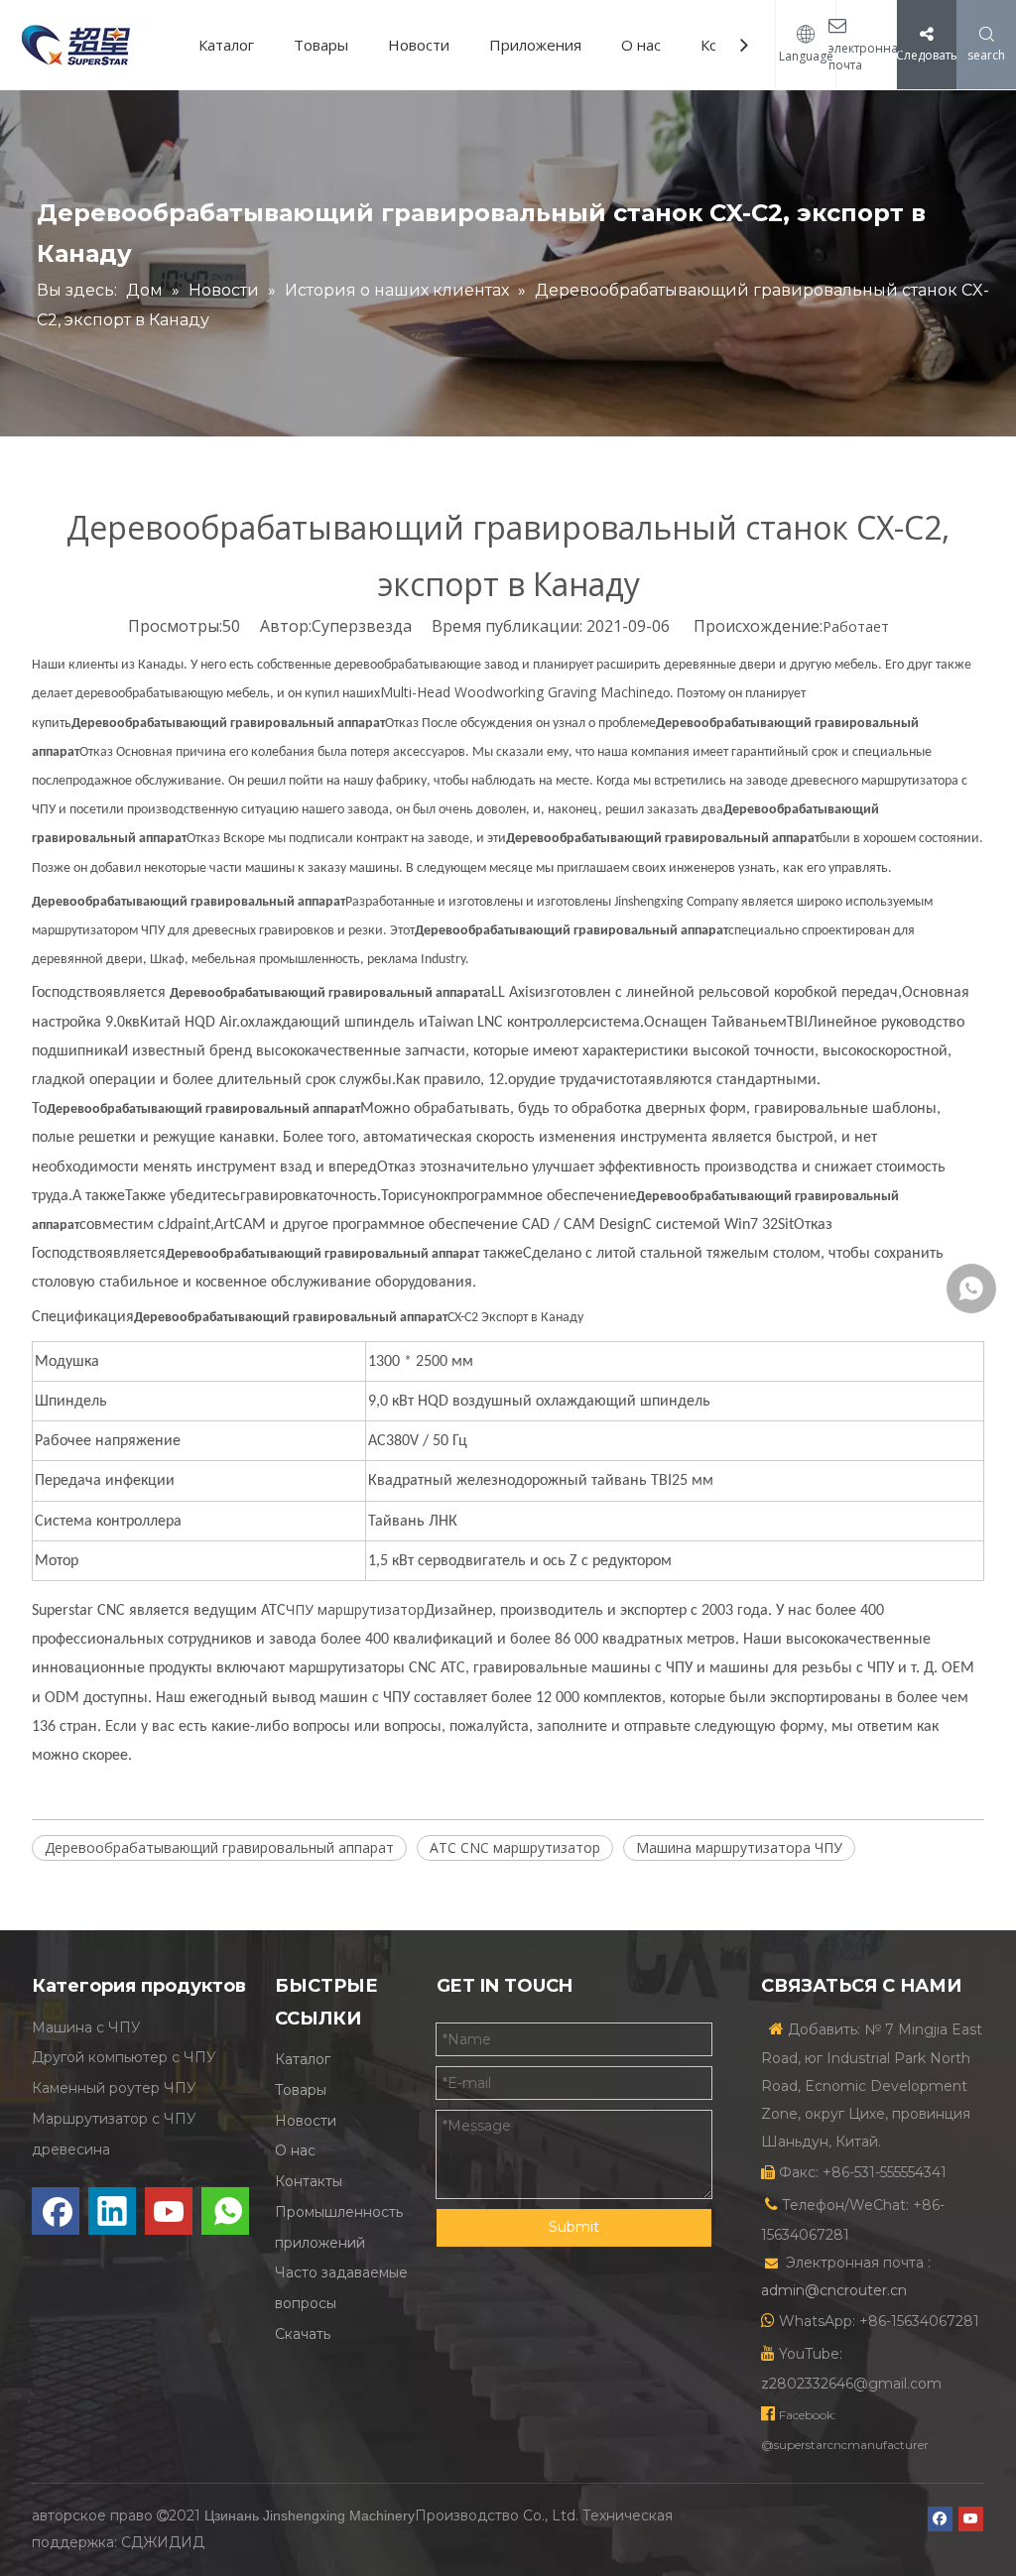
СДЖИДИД (163, 2542)
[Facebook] (56, 2211)
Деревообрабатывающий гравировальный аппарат (219, 1847)
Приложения (535, 45)
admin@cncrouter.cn (834, 2290)
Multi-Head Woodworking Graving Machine (517, 692)
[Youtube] (169, 2211)
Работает (856, 626)
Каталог (226, 45)
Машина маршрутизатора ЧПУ (739, 1847)
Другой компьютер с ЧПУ (124, 2057)
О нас (641, 45)
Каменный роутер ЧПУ (114, 2088)
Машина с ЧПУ (86, 2027)
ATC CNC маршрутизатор (515, 1847)
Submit (574, 2227)
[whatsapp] (225, 2211)
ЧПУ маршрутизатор (355, 1609)
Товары (321, 45)
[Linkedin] (112, 2211)
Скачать (303, 2334)
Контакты (309, 2181)
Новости (419, 45)
